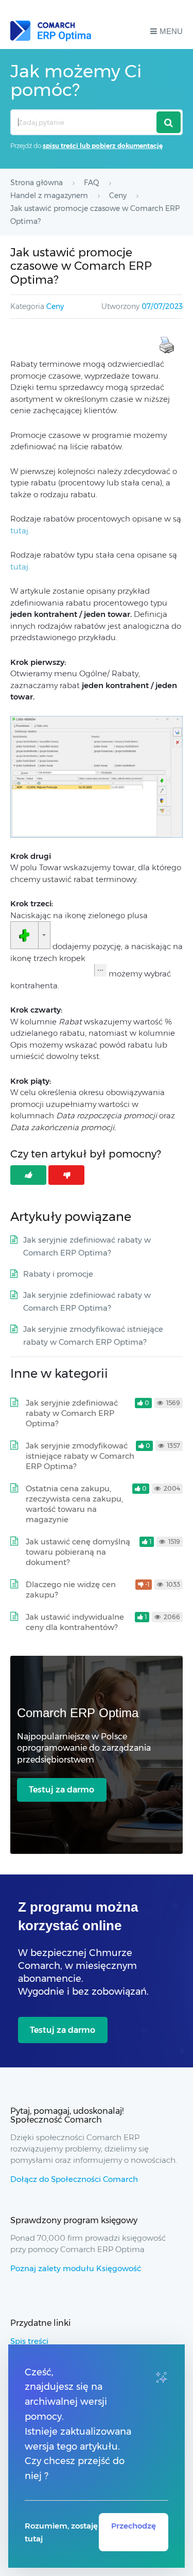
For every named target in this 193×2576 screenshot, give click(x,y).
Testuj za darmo (62, 1790)
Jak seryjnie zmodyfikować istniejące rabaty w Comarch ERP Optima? (80, 1456)
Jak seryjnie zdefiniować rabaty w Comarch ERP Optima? (72, 1413)
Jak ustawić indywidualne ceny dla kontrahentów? (75, 1622)
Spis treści (29, 2341)
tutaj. (20, 531)
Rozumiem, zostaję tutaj (61, 2532)
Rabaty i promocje (58, 1274)
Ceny (55, 306)
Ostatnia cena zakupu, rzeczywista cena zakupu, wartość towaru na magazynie (74, 1504)
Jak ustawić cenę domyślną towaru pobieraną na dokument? (78, 1552)
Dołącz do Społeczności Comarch (74, 2179)
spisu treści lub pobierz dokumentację (103, 146)
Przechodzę (134, 2526)
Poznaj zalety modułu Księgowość (76, 2268)
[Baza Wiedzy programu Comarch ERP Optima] (51, 31)
